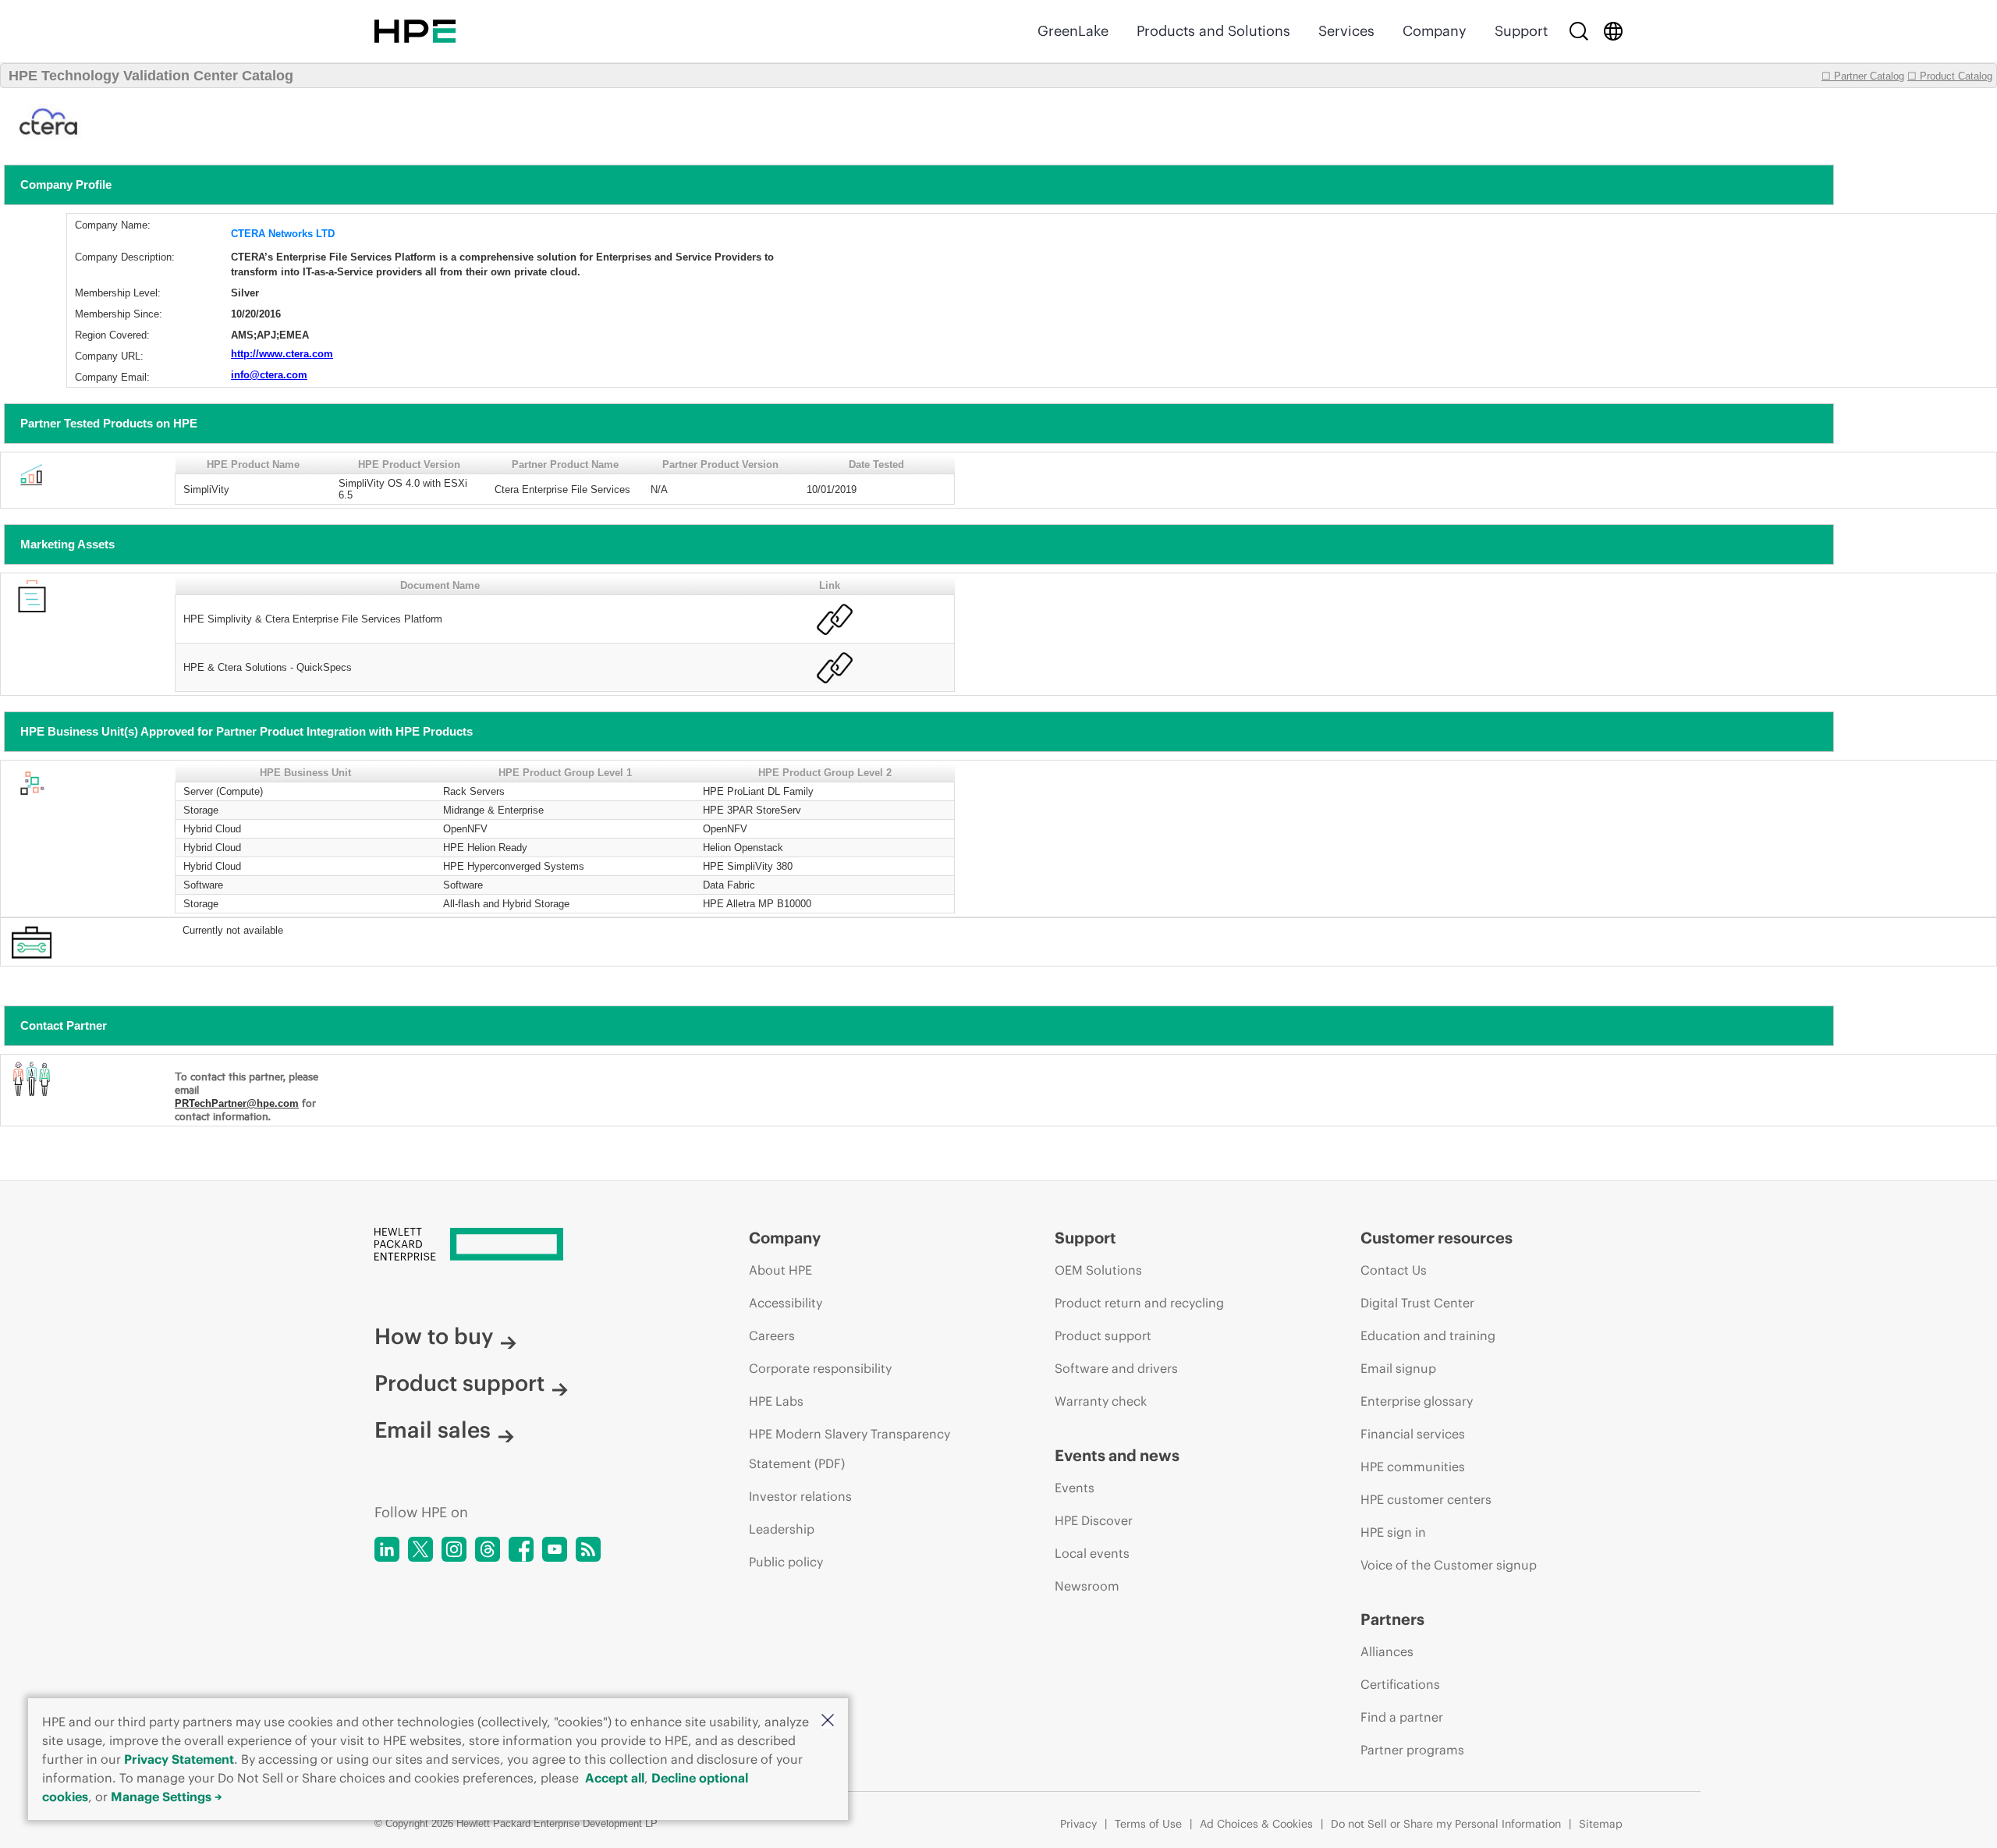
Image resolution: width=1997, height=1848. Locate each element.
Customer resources (1437, 1238)
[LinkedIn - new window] (387, 1549)
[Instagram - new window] (454, 1549)
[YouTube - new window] (555, 1549)
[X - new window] (420, 1549)
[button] (828, 1721)
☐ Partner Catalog (1863, 76)
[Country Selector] (1613, 31)
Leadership (782, 1529)
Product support (459, 1383)
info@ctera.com (269, 375)
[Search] (1579, 31)
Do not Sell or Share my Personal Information (1446, 1824)
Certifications (1400, 1684)
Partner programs (1412, 1750)
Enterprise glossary (1417, 1401)
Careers (772, 1335)
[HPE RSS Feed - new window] (588, 1549)
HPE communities (1413, 1467)
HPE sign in (1393, 1532)
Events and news (1117, 1455)
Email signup (1398, 1368)
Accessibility (786, 1303)
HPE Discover (1094, 1520)
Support (1521, 31)
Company (1435, 31)
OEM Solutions (1098, 1270)
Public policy (786, 1562)
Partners (1392, 1619)
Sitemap (1601, 1824)
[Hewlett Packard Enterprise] (415, 31)
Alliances (1387, 1651)
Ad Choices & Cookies (1256, 1824)
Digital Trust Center (1417, 1303)
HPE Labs (776, 1401)
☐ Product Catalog (1950, 76)
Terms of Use (1148, 1824)
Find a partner (1402, 1717)
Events (1075, 1488)
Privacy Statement (179, 1759)
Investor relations (800, 1496)
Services (1346, 31)
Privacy (1078, 1824)
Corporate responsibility (820, 1368)
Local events (1092, 1553)
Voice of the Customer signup (1449, 1565)
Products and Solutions (1213, 31)
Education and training (1428, 1335)
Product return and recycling (1139, 1303)
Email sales (433, 1430)
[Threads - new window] (488, 1549)
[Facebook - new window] (521, 1549)
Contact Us (1394, 1270)
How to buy (434, 1336)
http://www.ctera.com (282, 354)
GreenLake (1073, 31)
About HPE (780, 1270)
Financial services (1413, 1434)
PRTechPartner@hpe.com (237, 1103)
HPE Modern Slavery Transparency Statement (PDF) (850, 1449)
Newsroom (1087, 1586)
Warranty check (1101, 1401)
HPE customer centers (1426, 1499)
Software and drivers (1116, 1368)
